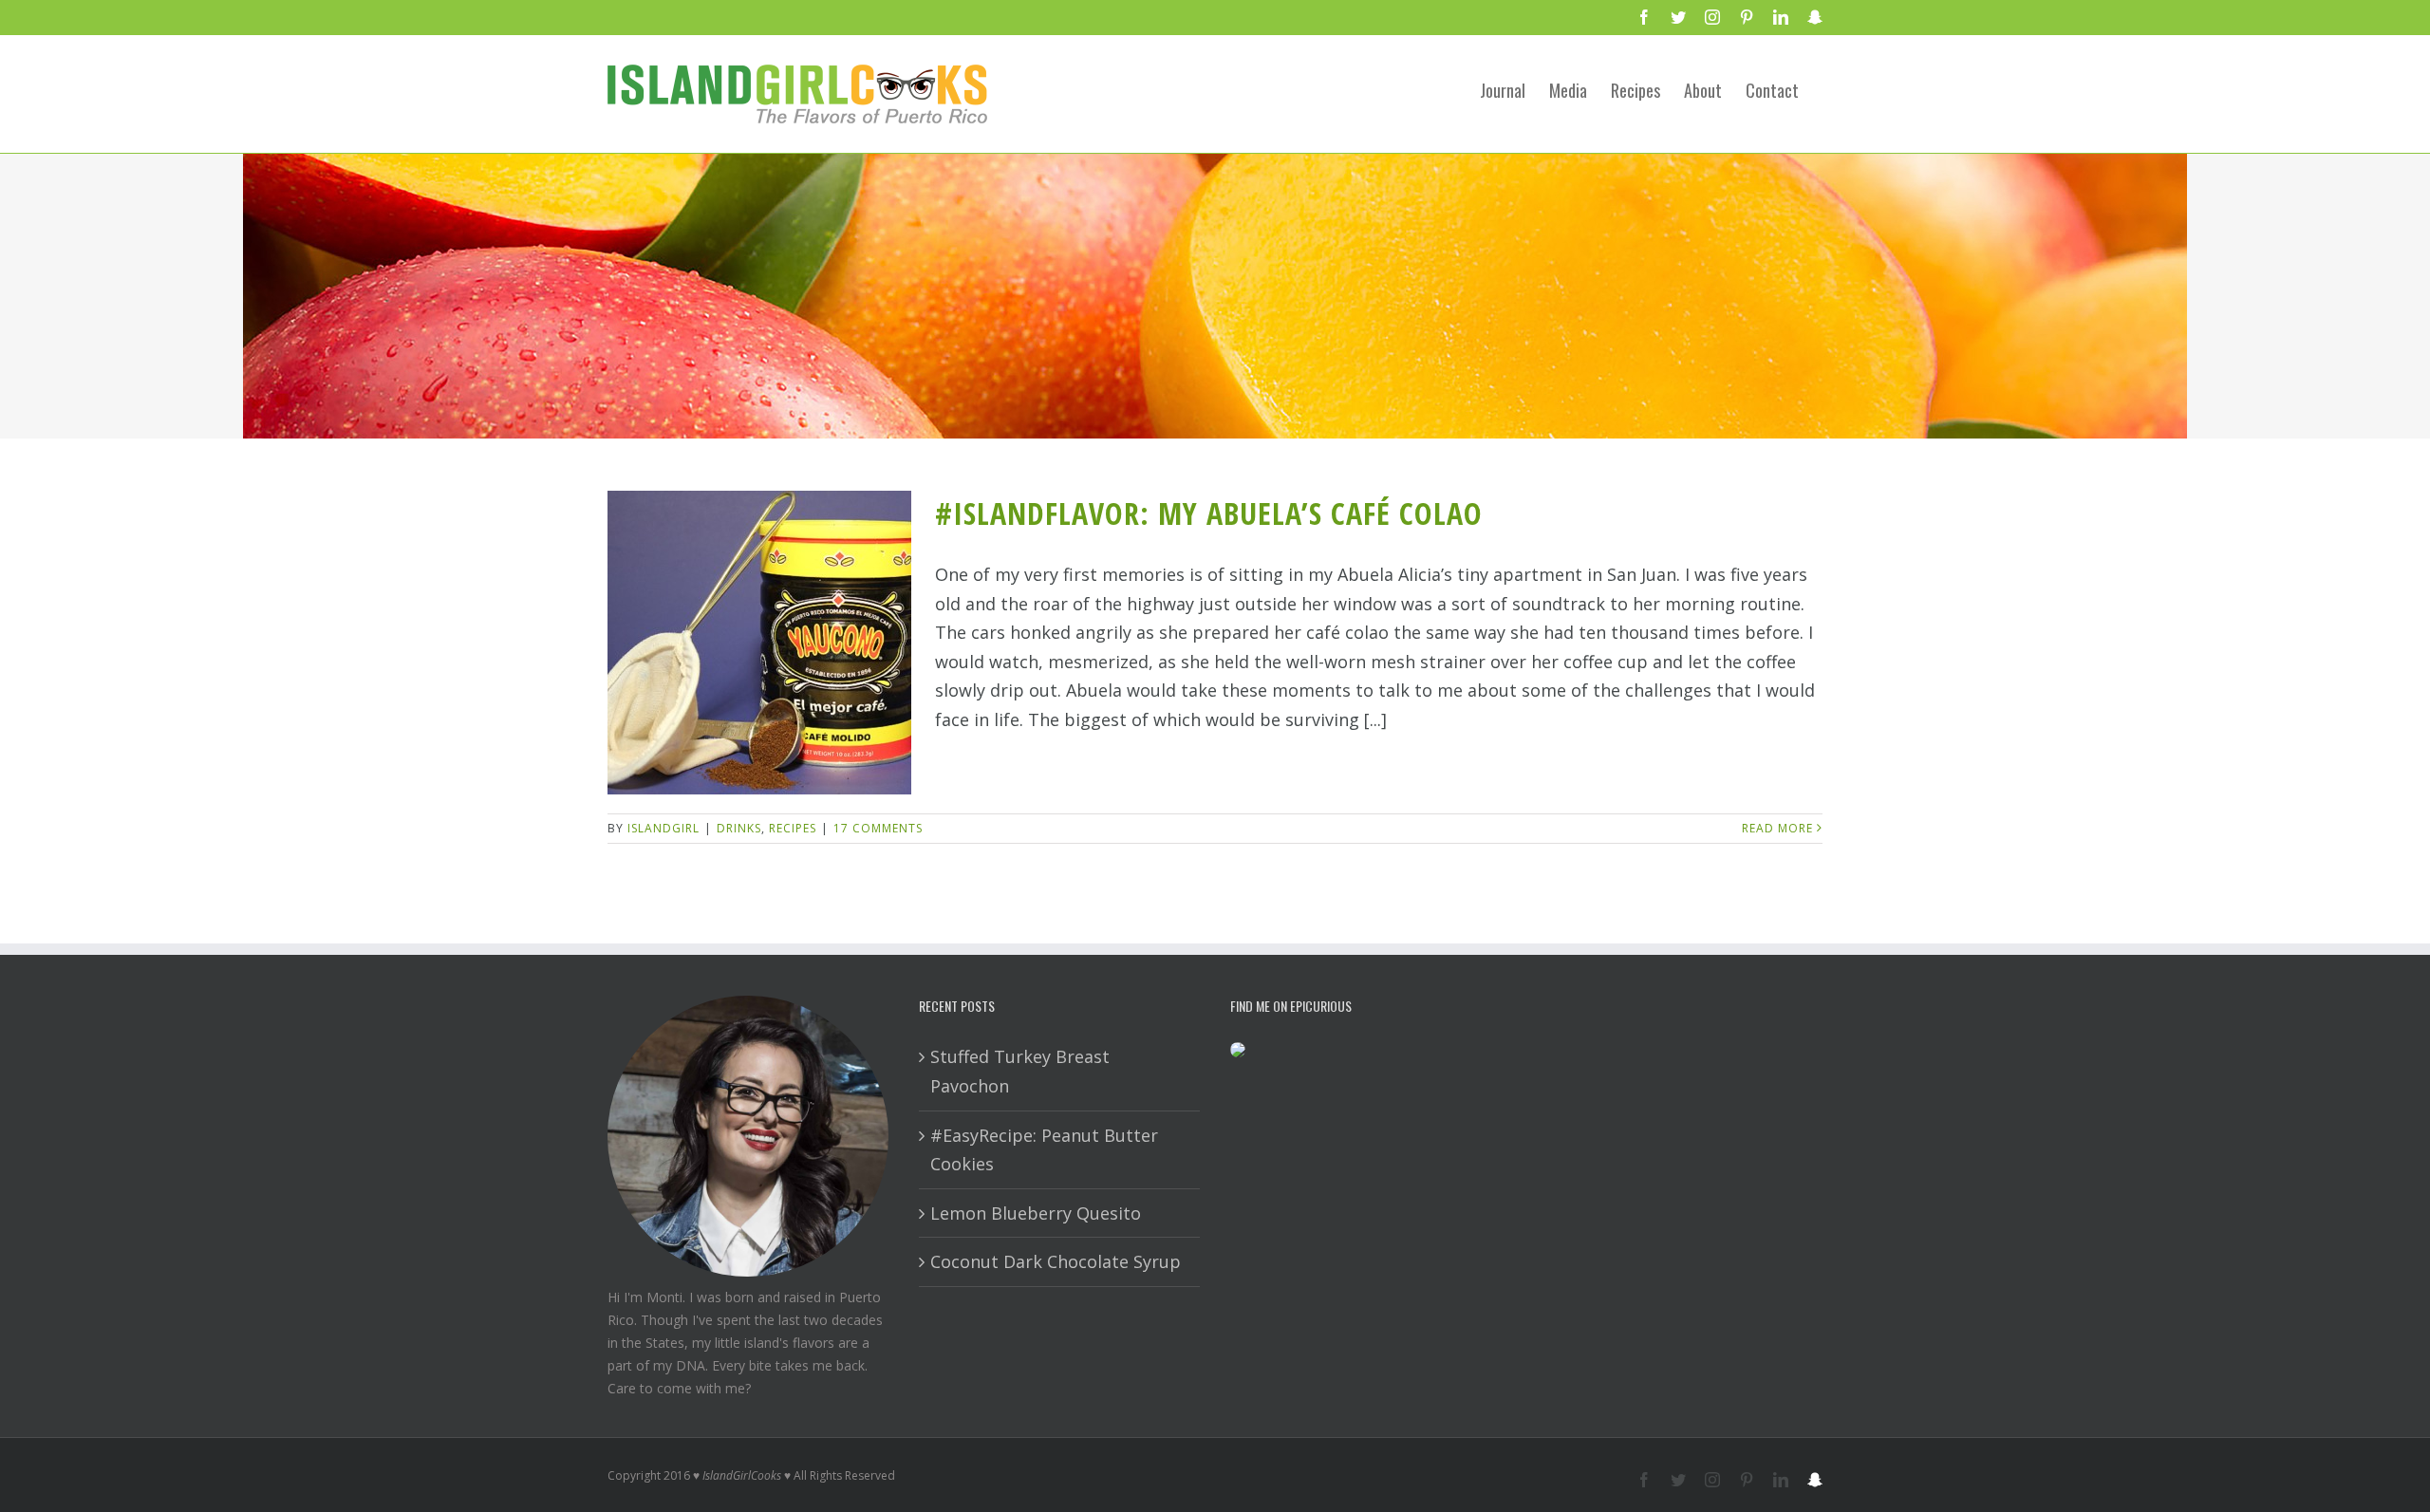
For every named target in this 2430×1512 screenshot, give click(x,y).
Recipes (793, 828)
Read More (1777, 828)
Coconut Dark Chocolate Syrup (1056, 1261)
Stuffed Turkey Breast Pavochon (1020, 1071)
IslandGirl (664, 828)
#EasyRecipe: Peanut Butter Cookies (1044, 1150)
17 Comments (878, 828)
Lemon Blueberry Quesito (1036, 1213)
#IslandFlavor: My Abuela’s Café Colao (1209, 513)
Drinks (739, 828)
